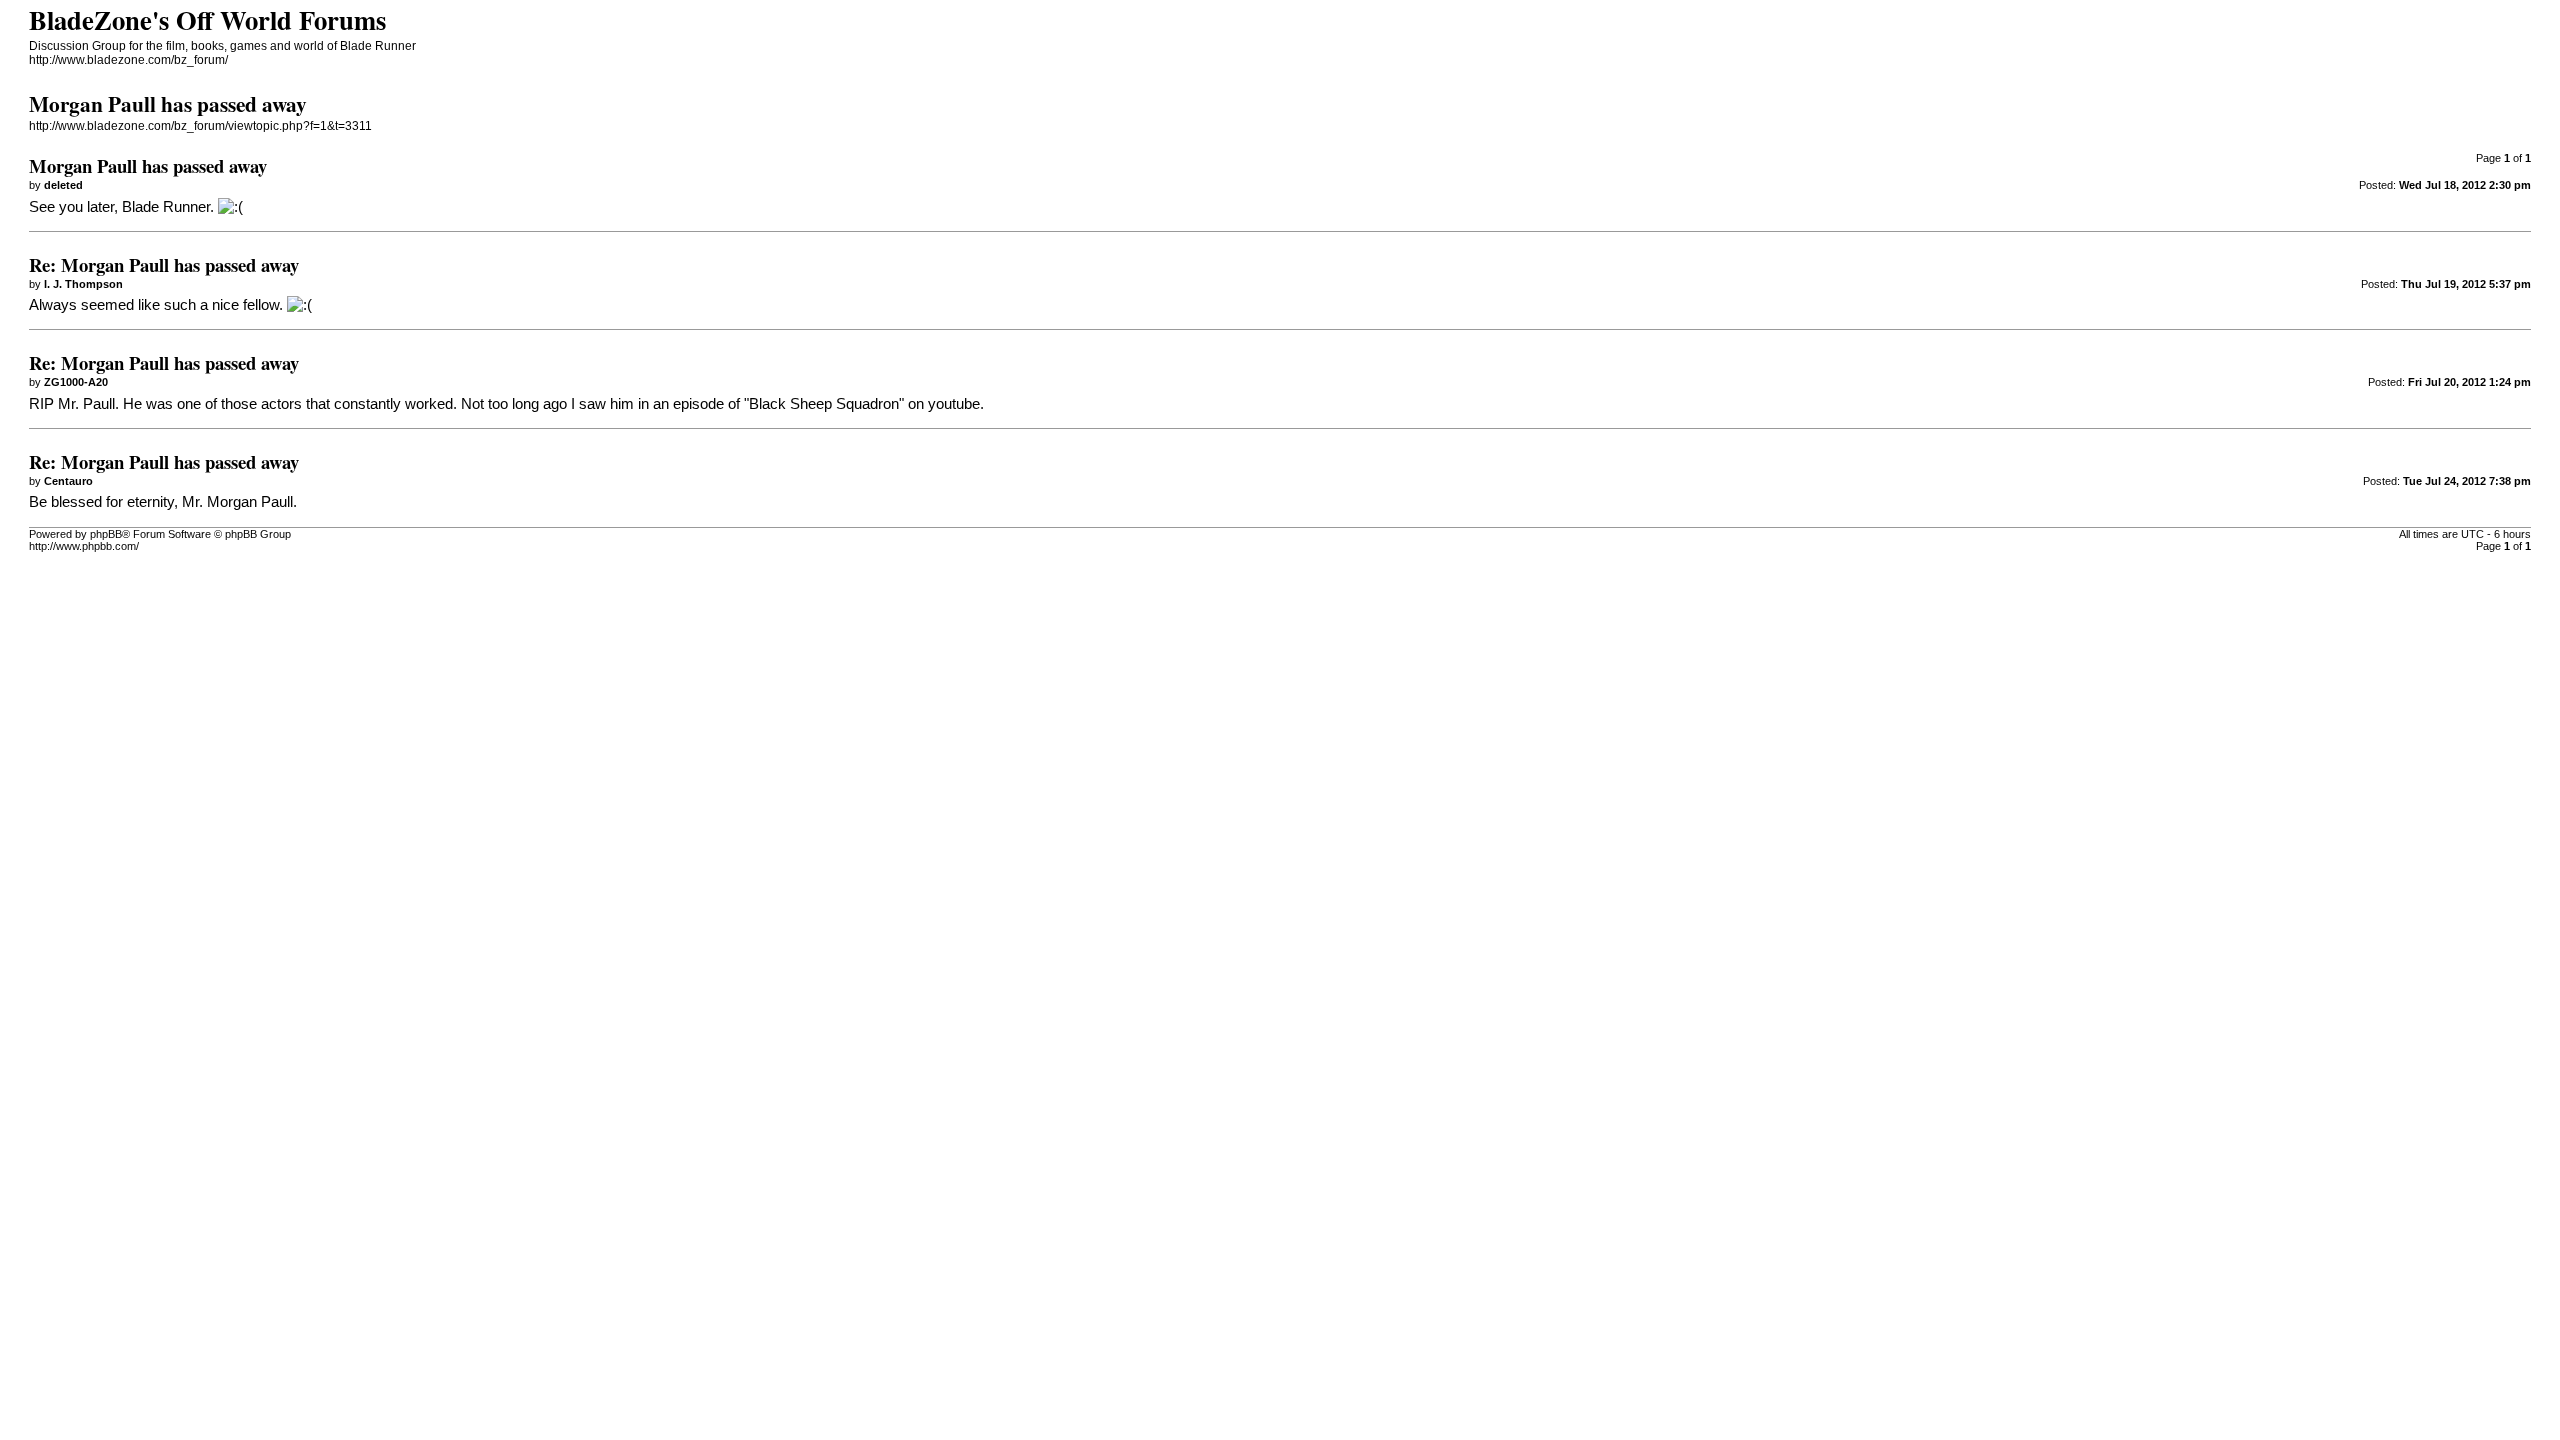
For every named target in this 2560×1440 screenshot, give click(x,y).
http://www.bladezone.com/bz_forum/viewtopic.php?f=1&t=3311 (200, 126)
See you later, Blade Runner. (121, 207)
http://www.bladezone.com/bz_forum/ (128, 60)
